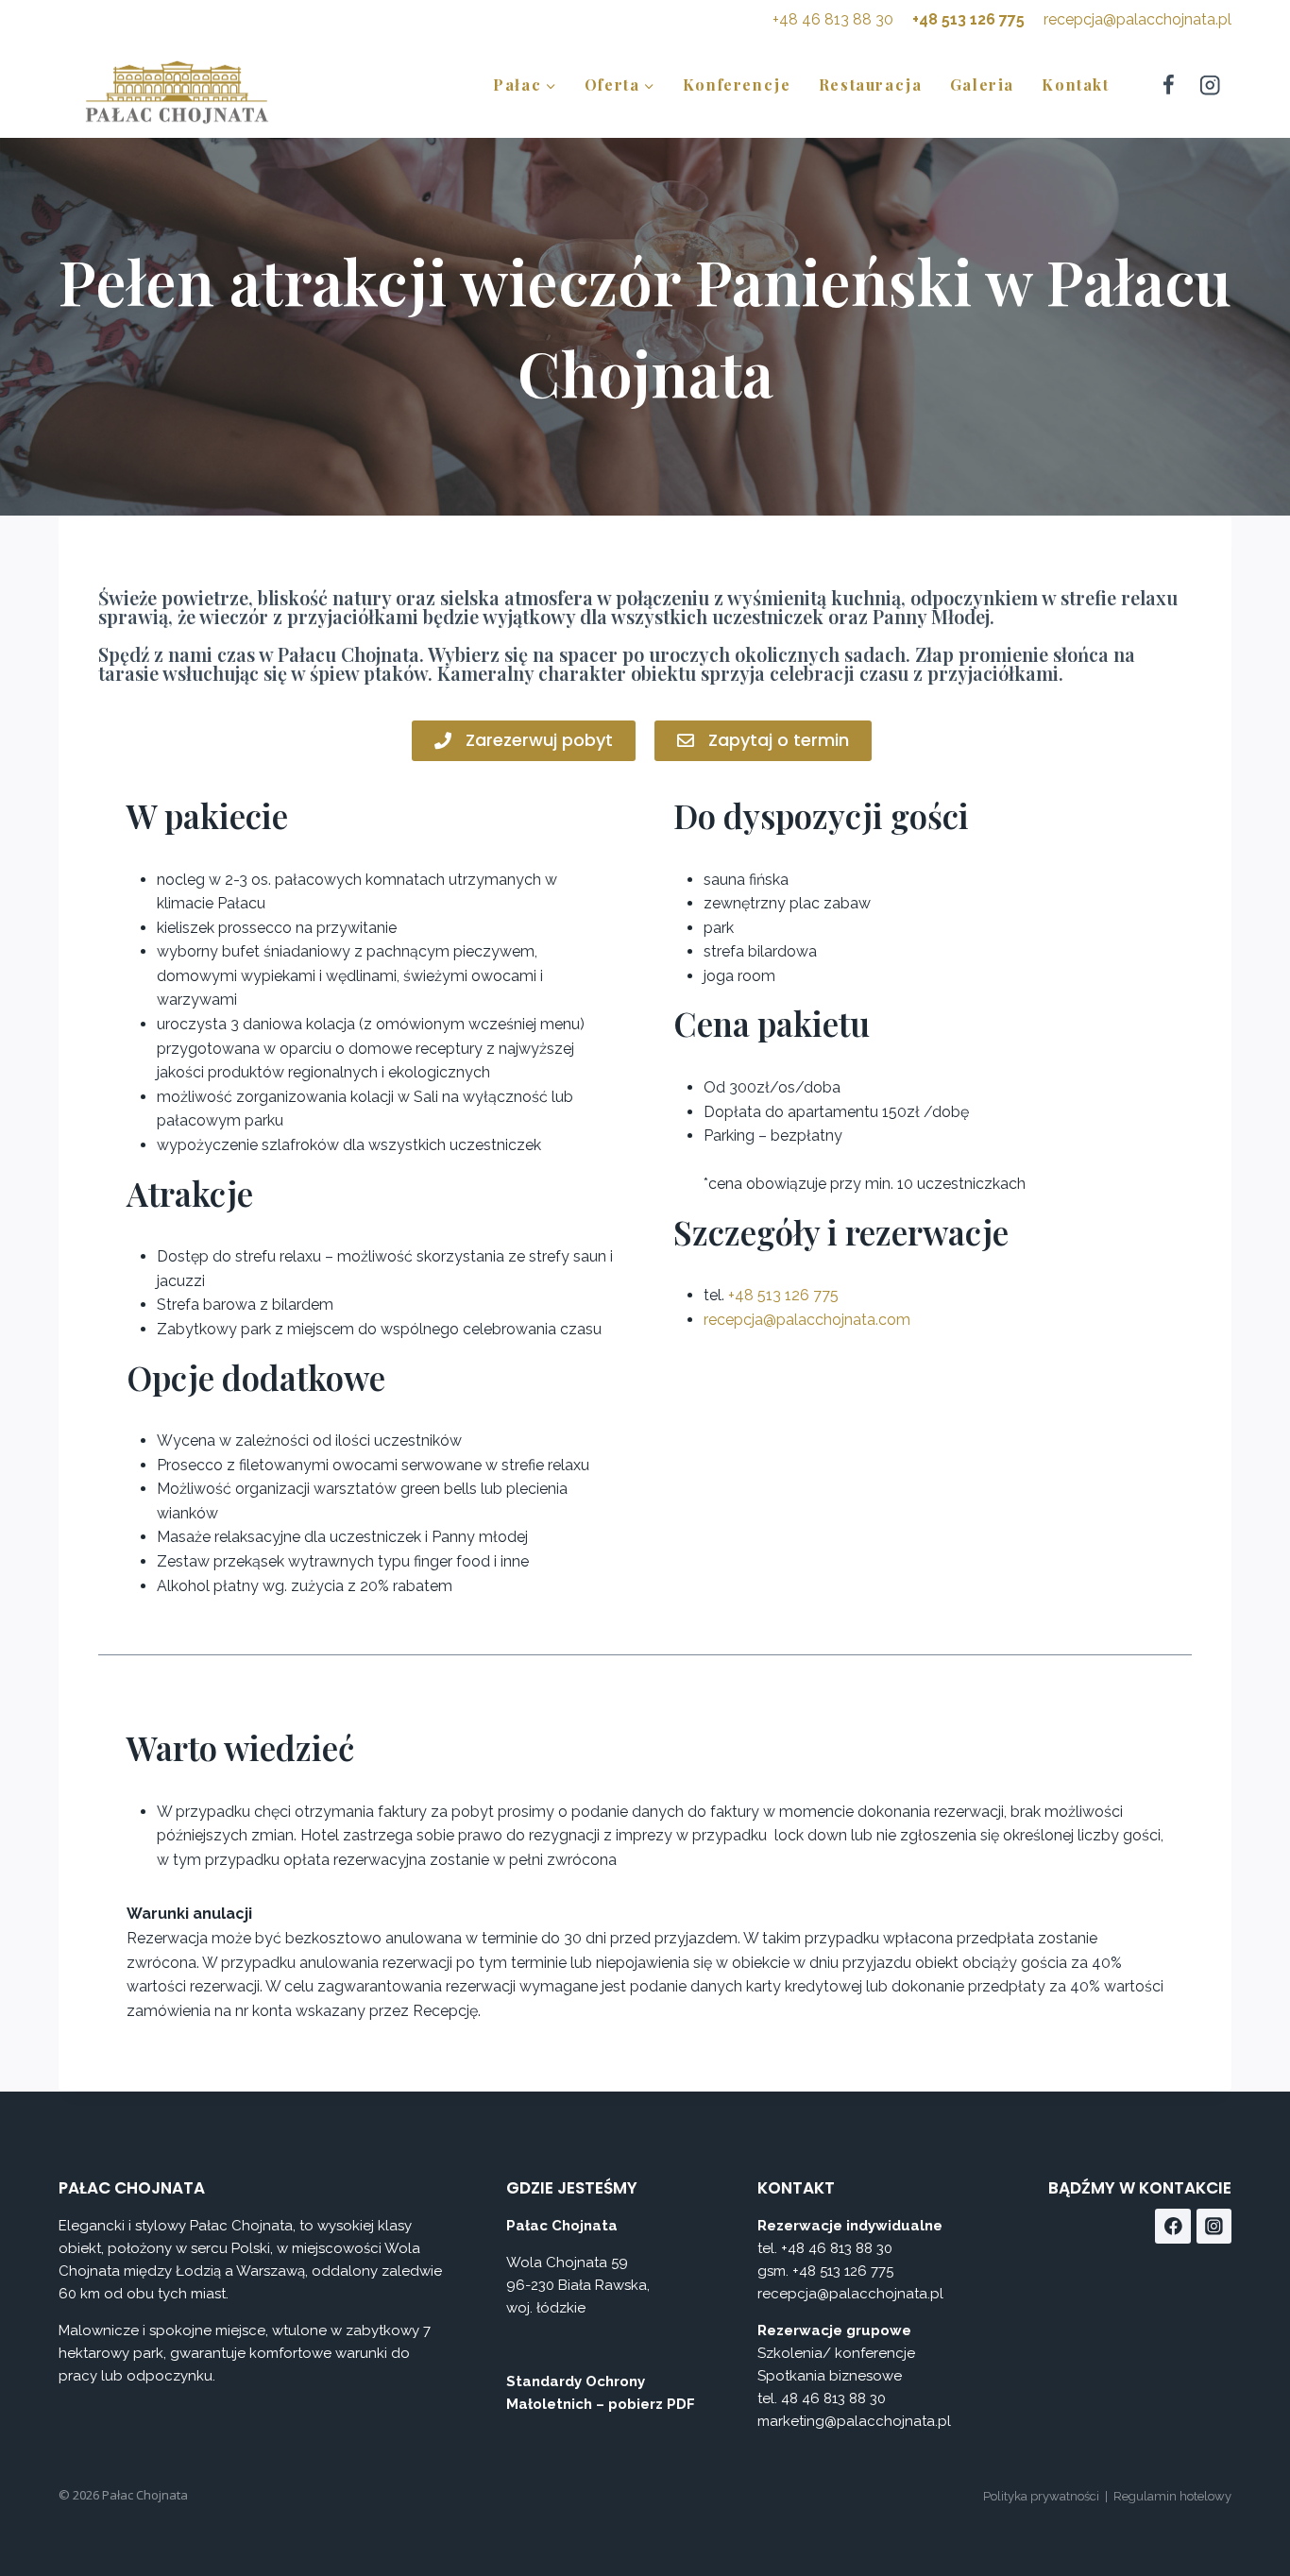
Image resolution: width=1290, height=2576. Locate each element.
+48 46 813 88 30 (833, 19)
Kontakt (1075, 85)
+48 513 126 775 (968, 19)
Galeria (982, 85)
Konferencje (737, 85)
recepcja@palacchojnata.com (807, 1320)
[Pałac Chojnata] (177, 91)
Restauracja (871, 85)
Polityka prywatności (1041, 2496)
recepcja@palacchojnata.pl (1137, 19)
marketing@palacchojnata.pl (854, 2421)
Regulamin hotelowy (1172, 2496)
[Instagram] (1210, 85)
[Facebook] (1168, 85)
